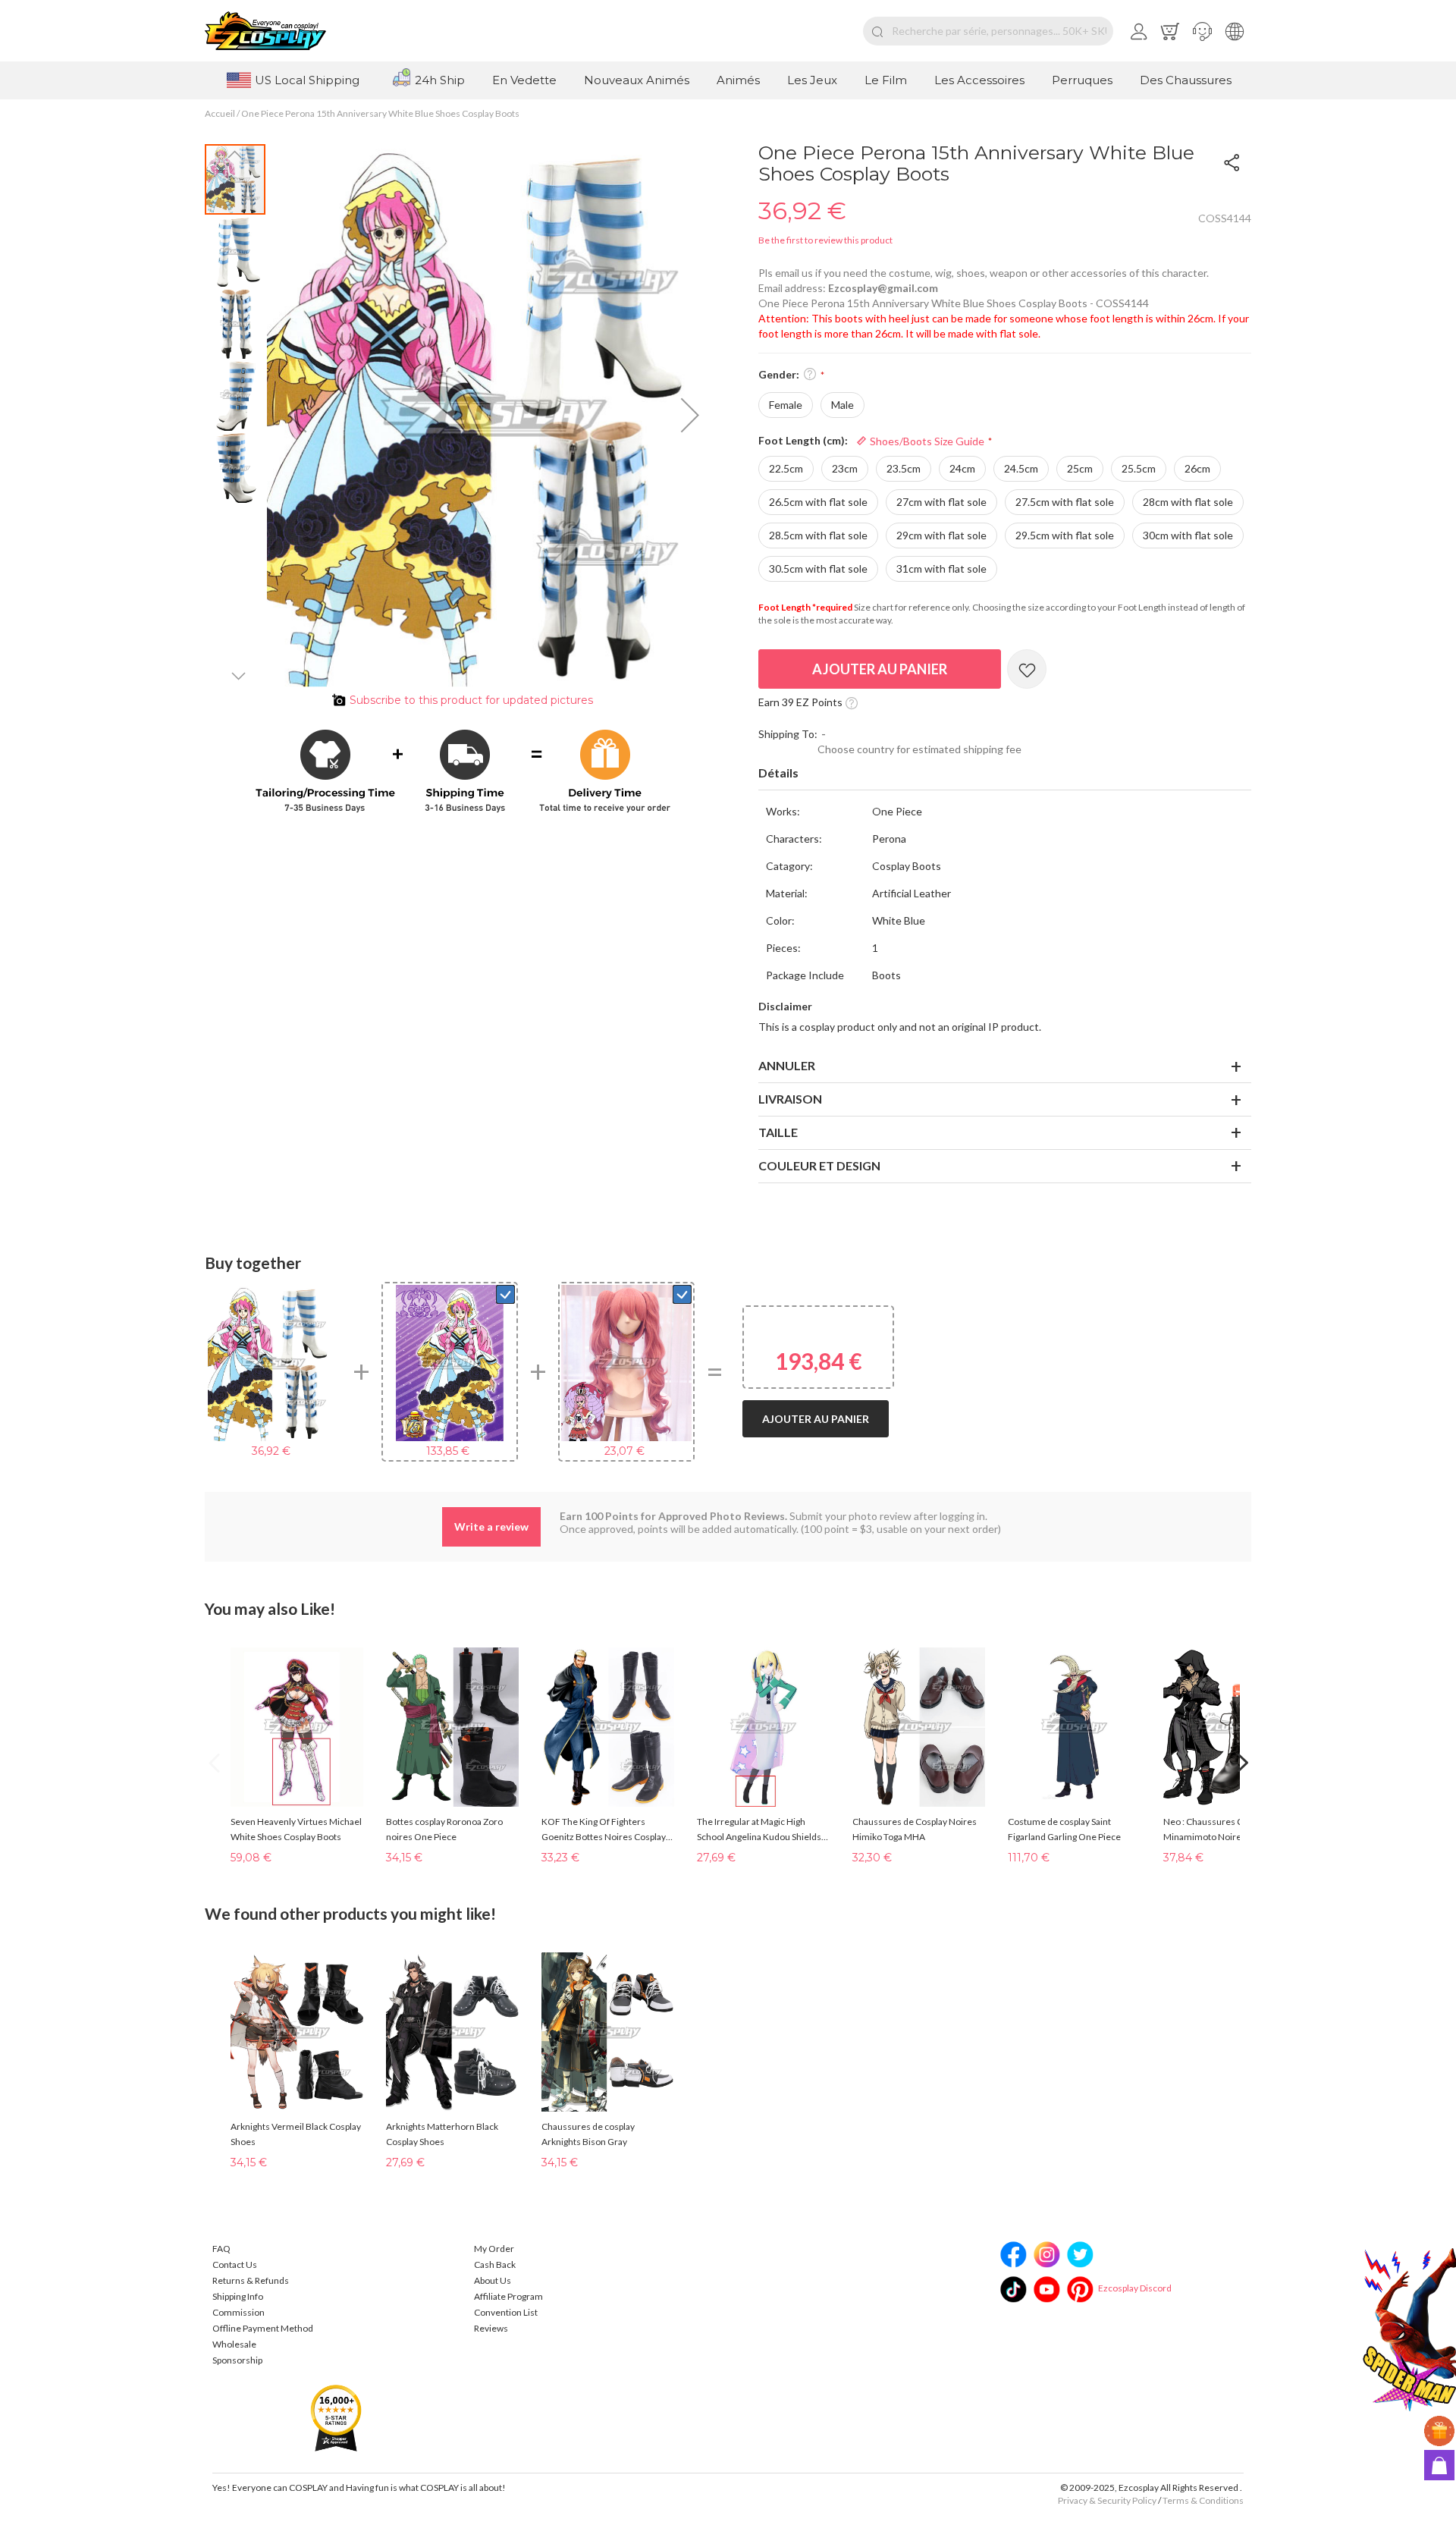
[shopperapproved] (336, 2417)
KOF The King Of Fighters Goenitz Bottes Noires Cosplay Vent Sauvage (604, 1830)
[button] (1202, 31)
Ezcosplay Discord (1135, 2288)
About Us (493, 2280)
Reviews (491, 2328)
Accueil (220, 113)
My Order (494, 2249)
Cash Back (495, 2264)
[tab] (1005, 774)
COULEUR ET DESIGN (819, 1165)
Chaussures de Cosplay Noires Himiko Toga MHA (915, 1829)
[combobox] (988, 31)
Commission (238, 2312)
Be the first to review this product (825, 240)
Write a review (491, 1526)
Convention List (506, 2312)
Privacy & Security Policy (1107, 2500)
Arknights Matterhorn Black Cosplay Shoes (442, 2134)
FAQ (221, 2249)
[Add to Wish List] (1027, 669)
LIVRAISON (790, 1099)
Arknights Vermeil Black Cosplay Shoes (296, 2134)
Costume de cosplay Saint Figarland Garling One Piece (1064, 1829)
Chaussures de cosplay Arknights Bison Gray (588, 2134)
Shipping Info (238, 2296)
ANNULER (787, 1065)
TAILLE (778, 1132)
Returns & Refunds (251, 2280)
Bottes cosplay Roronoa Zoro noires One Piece (444, 1829)
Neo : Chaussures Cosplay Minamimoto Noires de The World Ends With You (1219, 1830)
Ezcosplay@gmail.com (883, 288)
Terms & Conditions (1203, 2500)
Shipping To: (788, 734)
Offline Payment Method (263, 2328)
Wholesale (234, 2344)
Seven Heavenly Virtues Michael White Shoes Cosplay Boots (296, 1829)
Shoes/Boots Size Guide (926, 441)
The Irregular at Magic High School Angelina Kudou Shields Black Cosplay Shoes (759, 1830)
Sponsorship (237, 2360)
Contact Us (235, 2264)
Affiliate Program (508, 2296)
